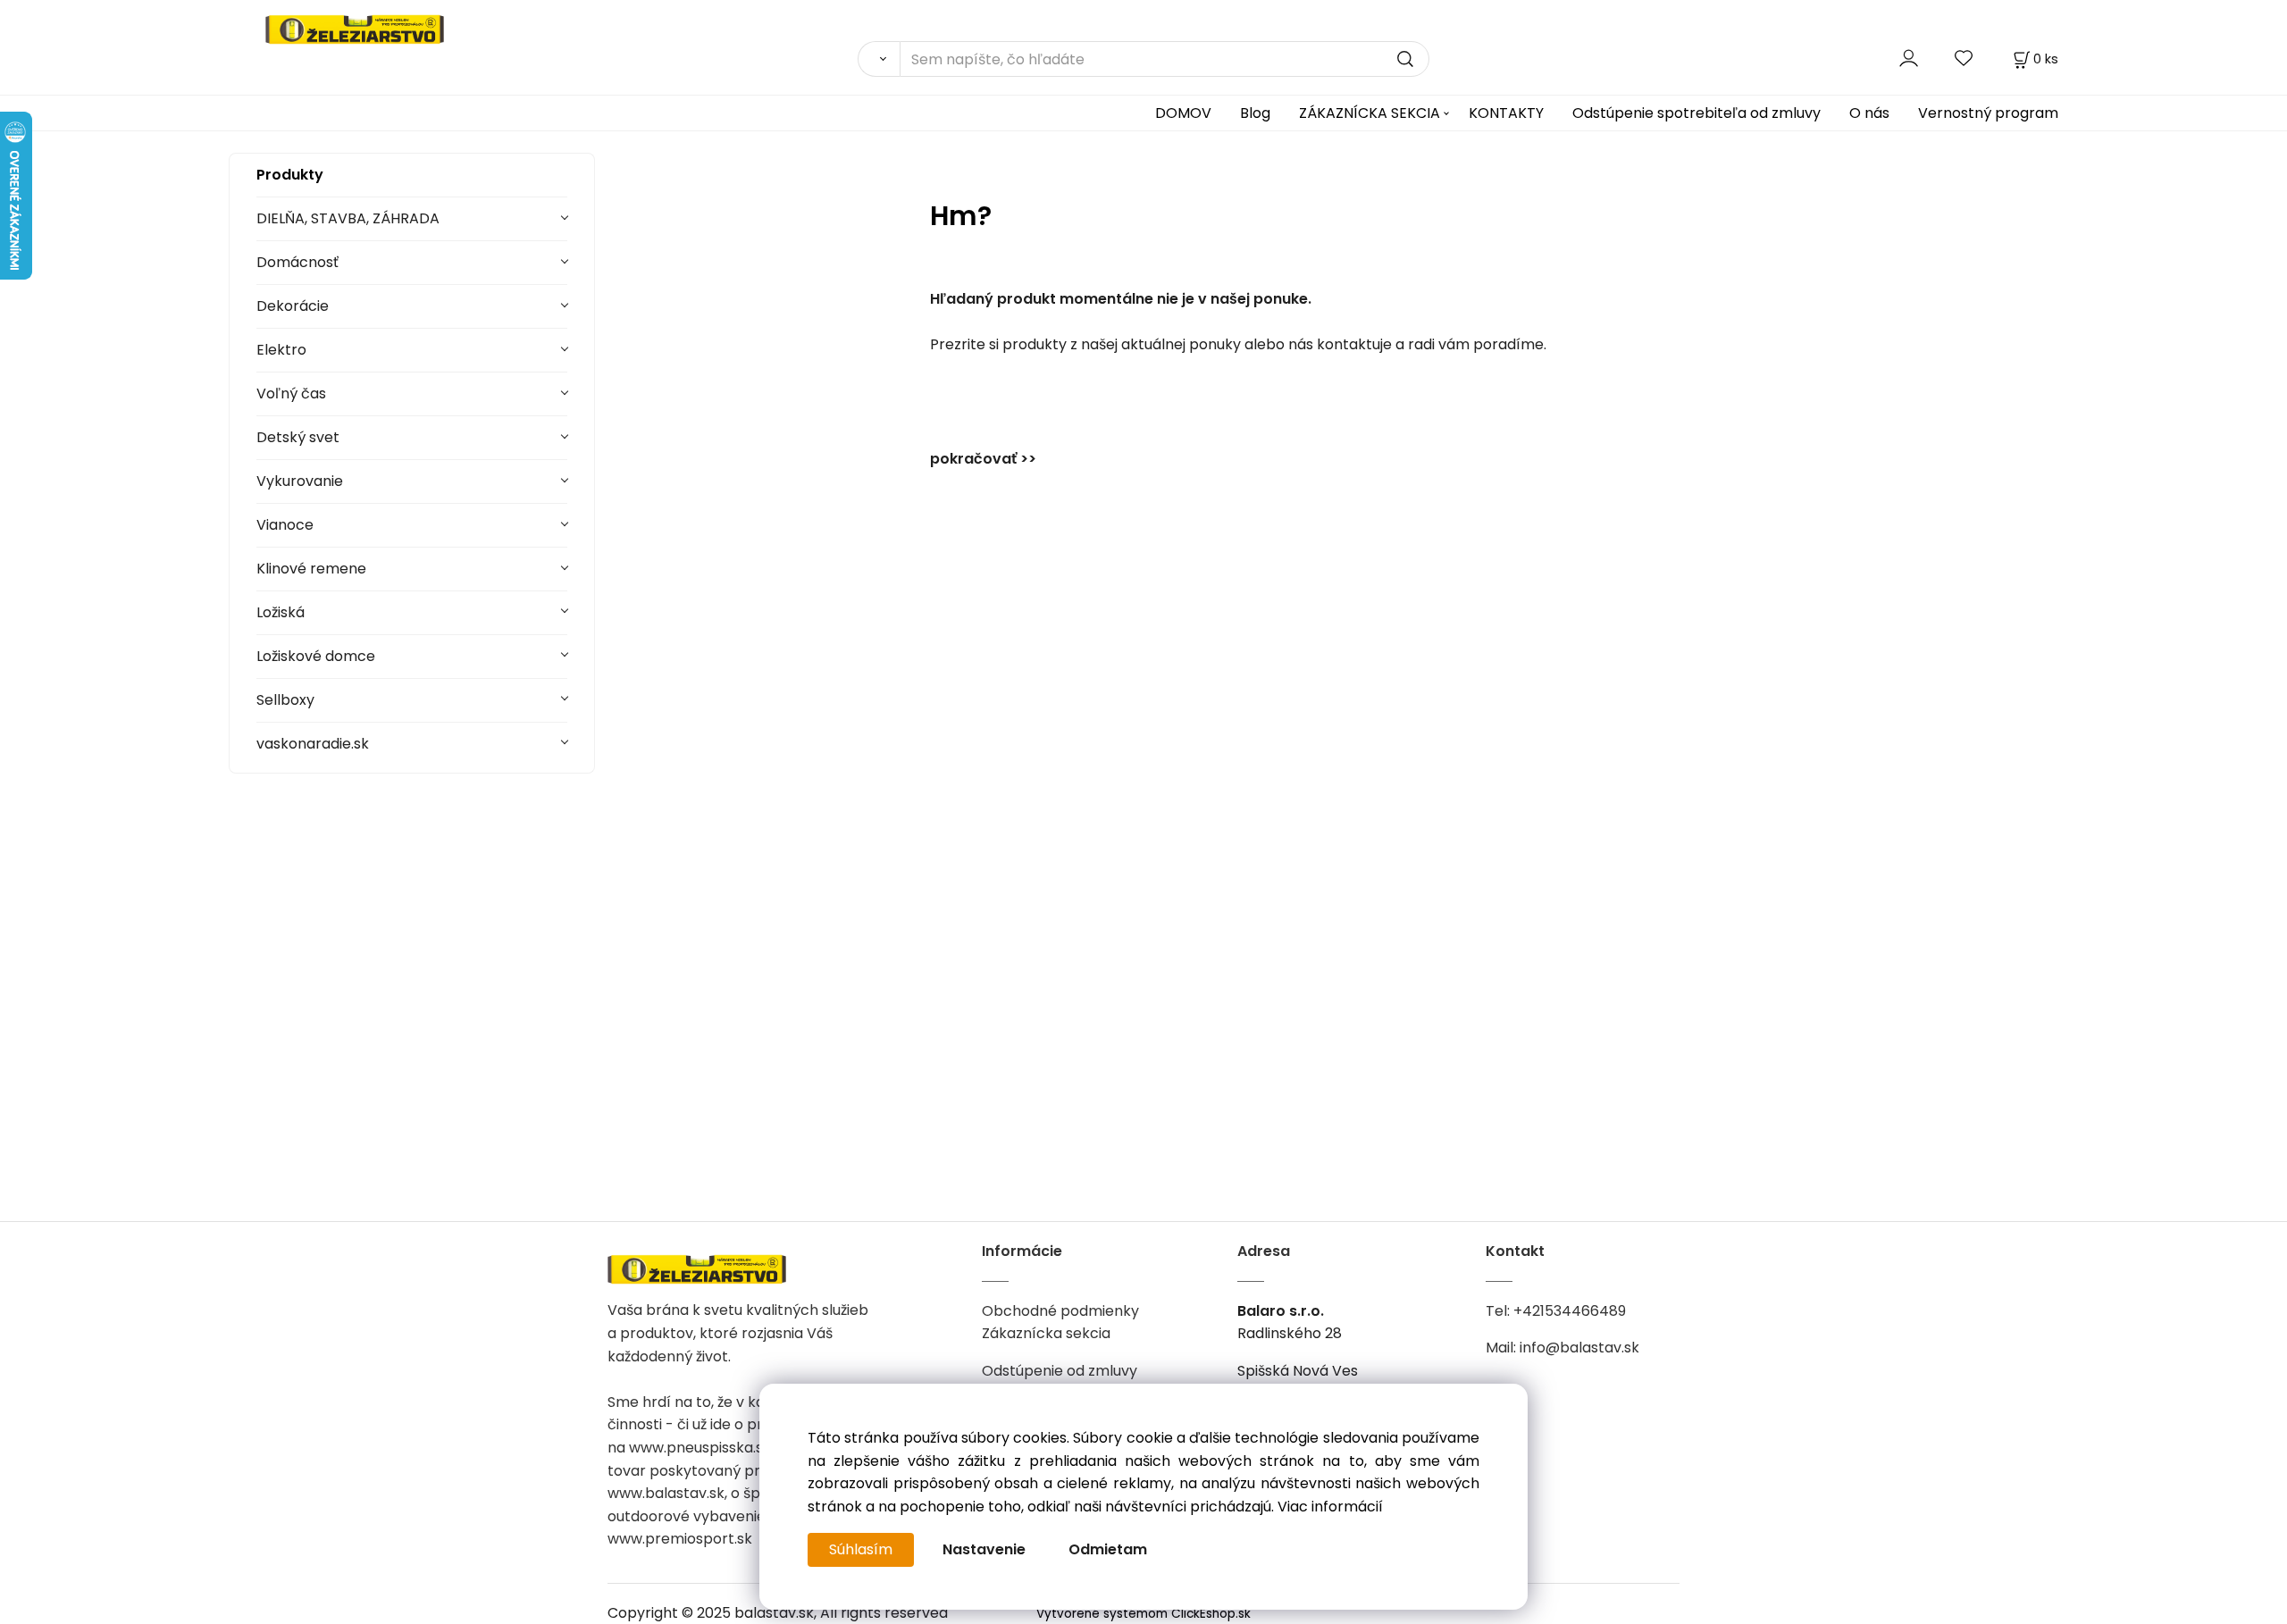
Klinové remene (311, 569)
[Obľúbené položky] (1964, 59)
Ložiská (281, 612)
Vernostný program (1988, 113)
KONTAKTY (1506, 113)
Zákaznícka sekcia (1046, 1333)
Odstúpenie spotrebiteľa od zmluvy (1696, 113)
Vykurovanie (300, 481)
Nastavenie (984, 1549)
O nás (1869, 113)
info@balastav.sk (1579, 1348)
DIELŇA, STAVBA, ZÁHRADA (348, 218)
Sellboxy (285, 700)
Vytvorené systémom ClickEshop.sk (1143, 1614)
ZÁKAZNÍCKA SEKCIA (1370, 113)
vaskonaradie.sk (313, 744)
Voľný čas (291, 393)
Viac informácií (1330, 1507)
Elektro (281, 350)
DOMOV (1183, 113)
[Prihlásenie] (1909, 59)
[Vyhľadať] (879, 59)
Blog (1255, 113)
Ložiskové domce (316, 656)
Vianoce (285, 525)
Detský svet (298, 437)
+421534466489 (1570, 1311)
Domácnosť (297, 262)
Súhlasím (861, 1549)
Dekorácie (293, 306)
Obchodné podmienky (1060, 1311)
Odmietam (1108, 1549)
